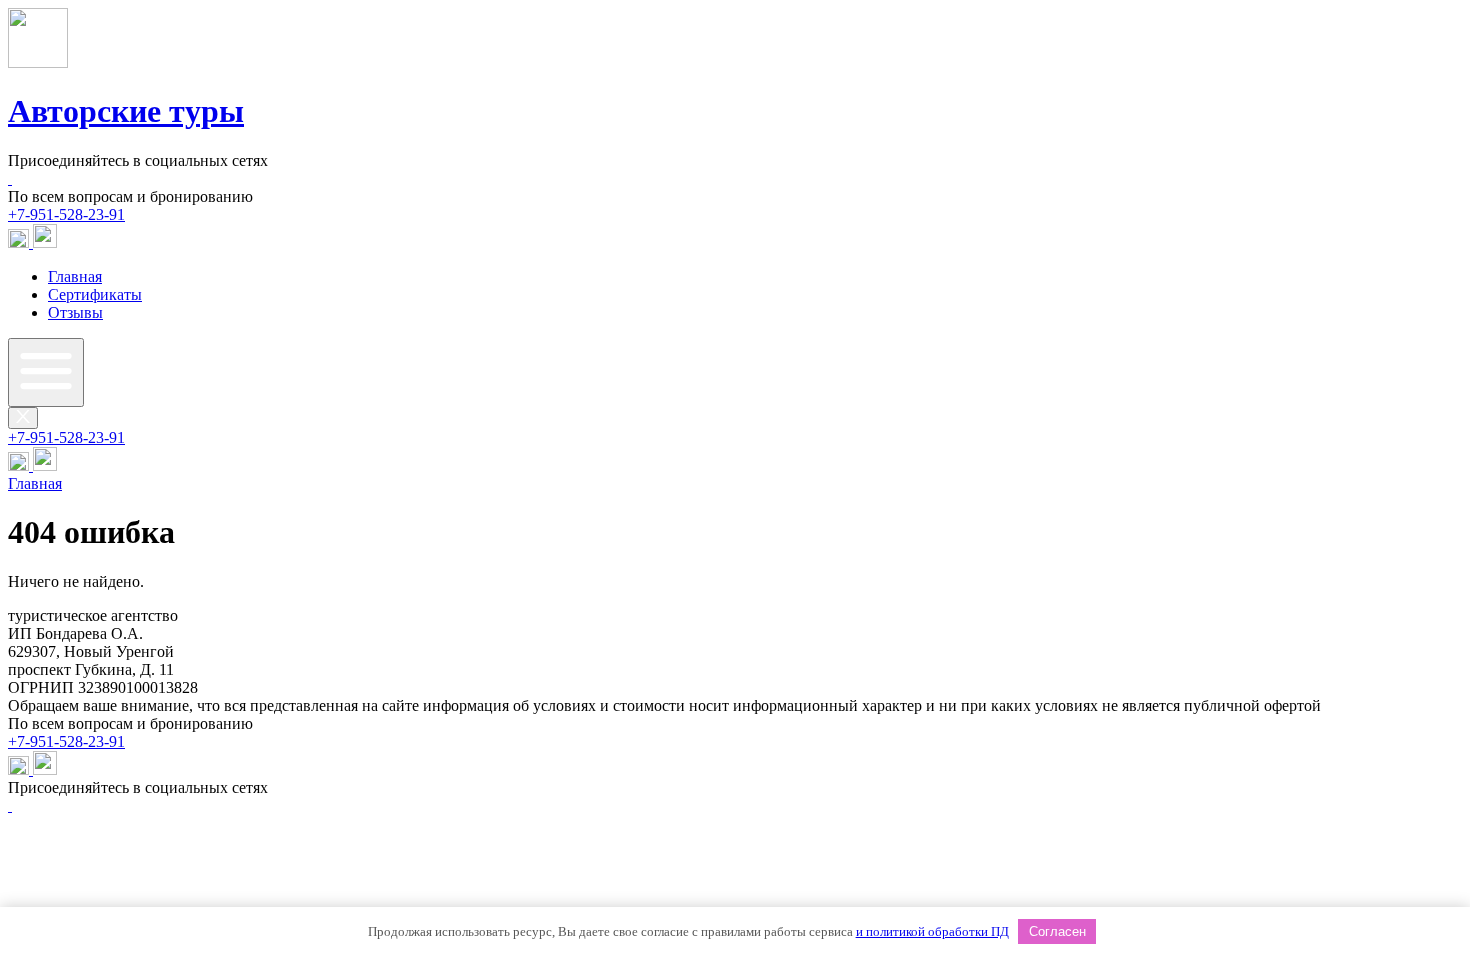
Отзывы (75, 312)
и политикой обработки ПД (932, 931)
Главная (75, 276)
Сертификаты (95, 294)
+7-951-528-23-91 (66, 214)
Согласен (1057, 931)
